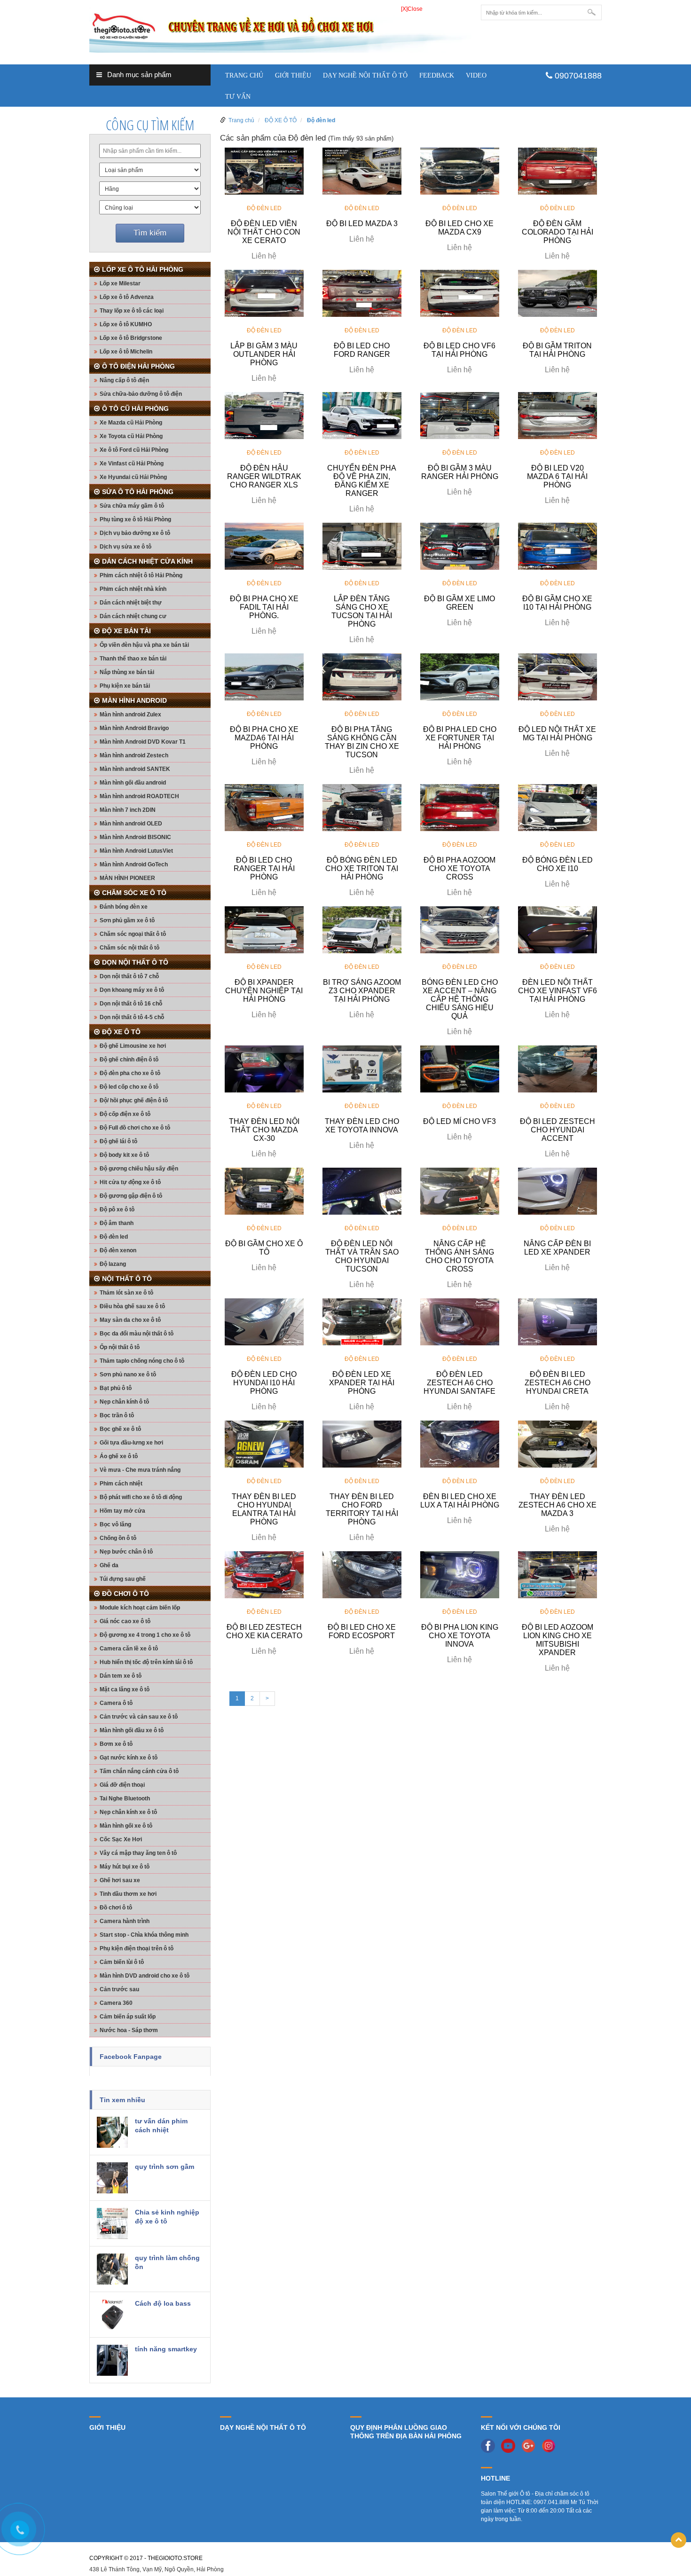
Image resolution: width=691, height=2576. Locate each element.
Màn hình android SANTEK (135, 769)
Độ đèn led (114, 1237)
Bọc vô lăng (115, 1524)
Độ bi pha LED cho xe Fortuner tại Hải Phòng (460, 738)
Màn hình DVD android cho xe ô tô (145, 1976)
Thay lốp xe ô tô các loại (132, 311)
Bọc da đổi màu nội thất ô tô (137, 1334)
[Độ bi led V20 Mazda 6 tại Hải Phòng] (558, 415)
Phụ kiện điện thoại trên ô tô (137, 1948)
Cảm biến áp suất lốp (128, 2017)
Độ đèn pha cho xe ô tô (130, 1073)
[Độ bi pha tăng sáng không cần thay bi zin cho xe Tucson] (362, 676)
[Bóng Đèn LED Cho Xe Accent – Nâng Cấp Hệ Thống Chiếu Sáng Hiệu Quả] (460, 929)
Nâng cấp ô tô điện (124, 380)
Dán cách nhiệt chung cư (133, 616)
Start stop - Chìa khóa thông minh (144, 1935)
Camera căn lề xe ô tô (129, 1649)
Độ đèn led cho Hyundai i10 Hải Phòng (264, 1383)
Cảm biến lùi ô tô (122, 1962)
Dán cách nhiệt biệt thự (131, 603)
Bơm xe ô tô (116, 1744)
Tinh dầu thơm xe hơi (128, 1894)
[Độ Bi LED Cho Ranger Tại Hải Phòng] (264, 807)
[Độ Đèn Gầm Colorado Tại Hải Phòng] (558, 171)
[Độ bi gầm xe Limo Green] (460, 546)
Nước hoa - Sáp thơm (129, 2030)
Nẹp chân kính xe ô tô (128, 1812)
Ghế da (109, 1565)
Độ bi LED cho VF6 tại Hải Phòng (459, 350)
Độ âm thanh (117, 1223)
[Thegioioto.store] (280, 28)
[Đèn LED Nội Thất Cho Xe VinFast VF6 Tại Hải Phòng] (558, 929)
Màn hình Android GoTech (134, 864)
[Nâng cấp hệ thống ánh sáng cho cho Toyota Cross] (460, 1191)
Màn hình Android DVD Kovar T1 (143, 742)
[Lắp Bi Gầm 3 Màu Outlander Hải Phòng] (264, 293)
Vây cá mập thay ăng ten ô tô (138, 1853)
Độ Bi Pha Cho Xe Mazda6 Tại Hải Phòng (264, 738)
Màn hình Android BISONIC (135, 837)
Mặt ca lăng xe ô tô (125, 1689)
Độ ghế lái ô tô (118, 1141)
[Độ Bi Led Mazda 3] (362, 171)
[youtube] (510, 2445)
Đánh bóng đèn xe (124, 907)
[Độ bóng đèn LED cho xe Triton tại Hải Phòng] (362, 807)
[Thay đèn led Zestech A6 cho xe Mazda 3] (558, 1444)
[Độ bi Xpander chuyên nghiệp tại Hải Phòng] (264, 929)
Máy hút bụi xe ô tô (125, 1867)
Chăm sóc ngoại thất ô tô (133, 934)
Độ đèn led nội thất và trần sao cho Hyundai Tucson (362, 1256)
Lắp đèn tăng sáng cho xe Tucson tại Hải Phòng (362, 611)
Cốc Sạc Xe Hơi (121, 1839)
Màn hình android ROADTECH (139, 796)
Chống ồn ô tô (118, 1538)
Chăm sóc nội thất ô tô (130, 948)
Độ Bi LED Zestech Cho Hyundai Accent (558, 1130)
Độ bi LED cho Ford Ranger (362, 350)
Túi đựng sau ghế (123, 1579)
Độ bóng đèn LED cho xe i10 (558, 864)
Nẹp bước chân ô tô (126, 1552)
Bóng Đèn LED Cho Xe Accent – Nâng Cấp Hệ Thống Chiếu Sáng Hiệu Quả (460, 999)
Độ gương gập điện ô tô (131, 1196)
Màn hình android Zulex (130, 715)
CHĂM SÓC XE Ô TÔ (134, 893)
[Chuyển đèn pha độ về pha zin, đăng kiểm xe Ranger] (362, 415)
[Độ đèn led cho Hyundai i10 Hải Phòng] (264, 1321)
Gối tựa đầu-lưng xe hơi (131, 1443)
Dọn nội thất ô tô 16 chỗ (131, 1004)
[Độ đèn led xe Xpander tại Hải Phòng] (362, 1321)
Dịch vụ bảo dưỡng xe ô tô (135, 533)
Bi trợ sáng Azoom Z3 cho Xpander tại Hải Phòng (362, 991)
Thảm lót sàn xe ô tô (126, 1293)
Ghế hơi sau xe (120, 1880)
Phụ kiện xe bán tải (125, 686)
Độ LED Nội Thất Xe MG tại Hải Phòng (557, 734)
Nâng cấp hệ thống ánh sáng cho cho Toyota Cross (459, 1256)
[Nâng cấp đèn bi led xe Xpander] (558, 1191)
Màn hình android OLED (131, 824)
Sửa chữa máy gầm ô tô (132, 506)
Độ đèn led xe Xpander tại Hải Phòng (362, 1383)
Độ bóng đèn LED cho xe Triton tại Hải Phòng (362, 868)
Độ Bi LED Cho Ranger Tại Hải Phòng (264, 868)
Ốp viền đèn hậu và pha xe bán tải (144, 645)
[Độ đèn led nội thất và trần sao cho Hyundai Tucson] (362, 1191)
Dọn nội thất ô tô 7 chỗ (129, 976)
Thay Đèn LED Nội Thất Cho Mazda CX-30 (264, 1130)
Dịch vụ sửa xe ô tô (126, 547)
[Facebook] (490, 2445)
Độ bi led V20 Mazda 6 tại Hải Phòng (557, 476)
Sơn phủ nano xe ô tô (128, 1374)
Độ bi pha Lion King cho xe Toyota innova (460, 1636)
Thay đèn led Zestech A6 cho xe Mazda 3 (558, 1505)
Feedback (437, 75)
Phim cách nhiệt (121, 1484)
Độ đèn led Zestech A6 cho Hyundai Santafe (459, 1383)
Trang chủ (244, 75)
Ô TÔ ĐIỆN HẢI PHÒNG (138, 366)
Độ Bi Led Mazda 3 (362, 224)
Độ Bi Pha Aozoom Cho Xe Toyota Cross (459, 868)
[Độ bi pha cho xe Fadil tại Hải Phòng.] (264, 546)
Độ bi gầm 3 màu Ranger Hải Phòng (460, 472)
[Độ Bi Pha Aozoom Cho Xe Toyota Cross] (460, 807)
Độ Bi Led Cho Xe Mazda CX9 (459, 228)
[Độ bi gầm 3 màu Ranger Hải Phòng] (460, 415)
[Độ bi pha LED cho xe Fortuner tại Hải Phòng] (460, 676)
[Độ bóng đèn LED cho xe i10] (558, 807)
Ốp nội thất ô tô (120, 1347)
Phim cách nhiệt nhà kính (133, 589)
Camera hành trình (125, 1921)
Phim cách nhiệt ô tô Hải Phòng (141, 575)
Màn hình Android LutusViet (136, 851)
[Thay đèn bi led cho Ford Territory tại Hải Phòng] (362, 1444)
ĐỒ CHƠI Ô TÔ (126, 1594)
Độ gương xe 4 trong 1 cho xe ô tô (145, 1635)
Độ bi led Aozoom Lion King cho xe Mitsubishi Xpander (558, 1640)
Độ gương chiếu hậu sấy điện (139, 1169)
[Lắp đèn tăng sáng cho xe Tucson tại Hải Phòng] (362, 546)
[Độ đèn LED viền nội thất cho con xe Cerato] (264, 171)
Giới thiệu (293, 75)
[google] (531, 2445)
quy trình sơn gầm (165, 2167)
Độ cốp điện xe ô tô (125, 1114)
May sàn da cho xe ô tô (130, 1320)
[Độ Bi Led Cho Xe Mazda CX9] (460, 171)
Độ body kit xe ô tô (124, 1155)
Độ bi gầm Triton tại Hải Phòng (557, 350)
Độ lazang (113, 1264)
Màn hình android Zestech (134, 755)
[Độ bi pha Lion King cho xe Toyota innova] (460, 1574)
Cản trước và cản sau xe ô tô (139, 1717)
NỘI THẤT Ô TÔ (127, 1279)
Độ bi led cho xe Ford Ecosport (362, 1631)
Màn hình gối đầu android (133, 783)
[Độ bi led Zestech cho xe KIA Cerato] (264, 1574)
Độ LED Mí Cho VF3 (459, 1121)
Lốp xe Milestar (120, 283)
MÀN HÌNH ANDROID (134, 700)
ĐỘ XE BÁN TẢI (126, 631)
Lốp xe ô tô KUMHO (126, 324)
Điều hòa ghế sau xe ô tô (132, 1306)
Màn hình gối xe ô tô (126, 1826)
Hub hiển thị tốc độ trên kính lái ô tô (146, 1662)
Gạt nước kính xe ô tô (129, 1758)
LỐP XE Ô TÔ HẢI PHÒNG (143, 269)
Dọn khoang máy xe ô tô (132, 990)
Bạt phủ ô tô (116, 1388)
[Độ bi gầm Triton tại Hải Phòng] (558, 293)
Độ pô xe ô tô (117, 1209)
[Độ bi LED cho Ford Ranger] (362, 293)
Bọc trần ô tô (117, 1415)
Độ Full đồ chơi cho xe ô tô (135, 1128)
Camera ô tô (116, 1703)
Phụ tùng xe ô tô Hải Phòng (135, 519)
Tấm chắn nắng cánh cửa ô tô (139, 1771)
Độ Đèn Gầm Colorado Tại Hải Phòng (558, 232)
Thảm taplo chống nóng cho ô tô (142, 1361)
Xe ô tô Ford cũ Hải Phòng (134, 450)
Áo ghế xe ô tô (119, 1456)
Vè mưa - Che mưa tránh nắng (140, 1470)
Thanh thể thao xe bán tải (133, 659)
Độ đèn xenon (118, 1250)
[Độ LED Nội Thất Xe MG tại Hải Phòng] (558, 676)
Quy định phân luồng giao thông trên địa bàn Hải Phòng (406, 2432)
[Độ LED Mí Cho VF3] (460, 1068)
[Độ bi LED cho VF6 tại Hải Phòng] (460, 293)
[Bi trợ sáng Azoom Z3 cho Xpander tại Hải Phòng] (362, 929)
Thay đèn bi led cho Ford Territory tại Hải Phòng (362, 1509)
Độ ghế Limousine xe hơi (133, 1046)
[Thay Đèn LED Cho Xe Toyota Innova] (362, 1068)
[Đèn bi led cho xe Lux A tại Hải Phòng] (460, 1444)
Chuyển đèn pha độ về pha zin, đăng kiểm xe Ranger (362, 481)
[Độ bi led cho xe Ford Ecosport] (362, 1574)
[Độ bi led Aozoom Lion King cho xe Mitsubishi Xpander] (558, 1574)
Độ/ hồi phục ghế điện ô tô (134, 1100)
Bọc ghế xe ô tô (120, 1429)
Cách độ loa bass (163, 2303)
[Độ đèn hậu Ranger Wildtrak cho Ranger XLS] (264, 415)
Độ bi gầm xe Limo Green (459, 603)
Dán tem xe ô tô (121, 1676)
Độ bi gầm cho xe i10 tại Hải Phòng (557, 603)
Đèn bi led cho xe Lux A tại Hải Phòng (460, 1501)
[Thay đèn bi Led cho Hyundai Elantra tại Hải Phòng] (264, 1444)
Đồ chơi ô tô (116, 1908)
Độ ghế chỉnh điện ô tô (129, 1060)
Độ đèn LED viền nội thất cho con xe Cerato (264, 232)
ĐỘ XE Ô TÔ (121, 1032)
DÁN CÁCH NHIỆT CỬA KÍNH (147, 561)
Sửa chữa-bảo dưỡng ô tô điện (141, 394)
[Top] (679, 2540)
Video (476, 75)
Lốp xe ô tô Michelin (126, 352)
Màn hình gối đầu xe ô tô (132, 1730)
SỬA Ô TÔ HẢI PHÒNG (138, 492)
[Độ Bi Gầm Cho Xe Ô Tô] (264, 1191)
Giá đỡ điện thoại (122, 1785)
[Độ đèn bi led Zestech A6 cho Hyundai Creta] (558, 1321)
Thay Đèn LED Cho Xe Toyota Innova (362, 1126)
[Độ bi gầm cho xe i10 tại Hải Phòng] (558, 546)
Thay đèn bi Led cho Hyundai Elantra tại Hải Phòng (264, 1509)
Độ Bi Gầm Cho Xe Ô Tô (264, 1248)
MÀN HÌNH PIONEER (127, 878)
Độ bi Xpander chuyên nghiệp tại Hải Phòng (264, 991)
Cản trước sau (119, 1989)
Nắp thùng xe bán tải (127, 672)
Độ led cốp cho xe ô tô (129, 1087)
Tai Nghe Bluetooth (125, 1798)
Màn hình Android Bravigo (134, 728)
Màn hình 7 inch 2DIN (128, 810)
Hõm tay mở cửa (122, 1511)
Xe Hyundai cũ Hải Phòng (133, 477)
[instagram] (551, 2445)
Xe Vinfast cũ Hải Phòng (132, 463)
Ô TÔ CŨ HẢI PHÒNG (135, 408)
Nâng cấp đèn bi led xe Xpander (557, 1248)
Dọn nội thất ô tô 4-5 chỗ (132, 1017)
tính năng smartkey (166, 2349)
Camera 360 (116, 2003)
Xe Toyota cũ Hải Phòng (131, 436)
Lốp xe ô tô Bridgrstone (131, 338)
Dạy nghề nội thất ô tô (365, 75)
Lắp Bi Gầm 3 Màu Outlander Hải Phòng (264, 354)
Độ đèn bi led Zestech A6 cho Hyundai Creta (558, 1383)
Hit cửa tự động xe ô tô (130, 1182)
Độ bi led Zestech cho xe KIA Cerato (264, 1631)
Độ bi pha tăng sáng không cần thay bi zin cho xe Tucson (362, 742)
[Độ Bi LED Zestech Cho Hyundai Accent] (558, 1068)
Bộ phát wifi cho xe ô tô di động (141, 1497)
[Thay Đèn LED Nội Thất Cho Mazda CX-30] (264, 1068)
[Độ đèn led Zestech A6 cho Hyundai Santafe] (460, 1321)
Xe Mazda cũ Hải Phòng (131, 423)
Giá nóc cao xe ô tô (125, 1621)
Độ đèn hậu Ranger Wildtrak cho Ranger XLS (264, 476)
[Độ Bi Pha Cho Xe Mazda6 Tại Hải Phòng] (264, 676)
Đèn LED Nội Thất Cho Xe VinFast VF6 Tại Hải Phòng (558, 991)
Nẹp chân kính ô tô (124, 1402)
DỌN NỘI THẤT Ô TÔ (135, 962)
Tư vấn (238, 97)
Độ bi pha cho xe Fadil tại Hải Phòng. (264, 607)
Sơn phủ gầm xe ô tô (127, 920)
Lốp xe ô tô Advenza (127, 297)
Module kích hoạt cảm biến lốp (140, 1608)
